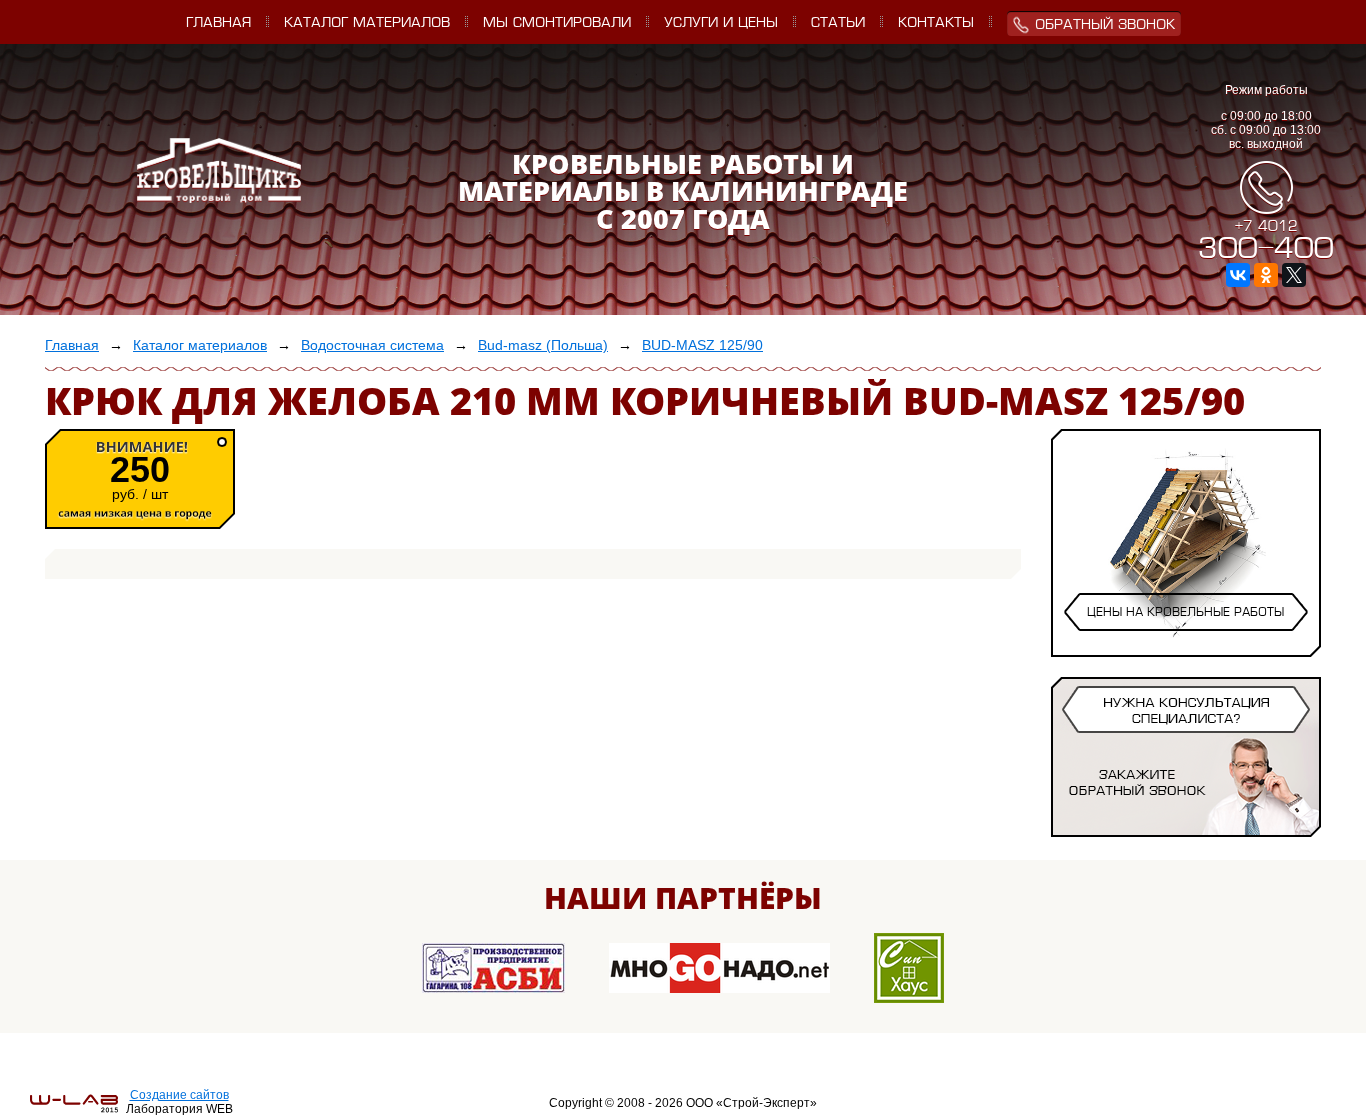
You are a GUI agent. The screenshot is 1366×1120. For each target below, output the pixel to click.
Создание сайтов (179, 1095)
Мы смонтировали (557, 23)
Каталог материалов (367, 23)
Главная (218, 23)
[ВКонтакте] (1238, 275)
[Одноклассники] (1266, 275)
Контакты (936, 23)
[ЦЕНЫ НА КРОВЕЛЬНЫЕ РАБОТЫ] (1186, 638)
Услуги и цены (721, 23)
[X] (1294, 275)
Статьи (838, 23)
